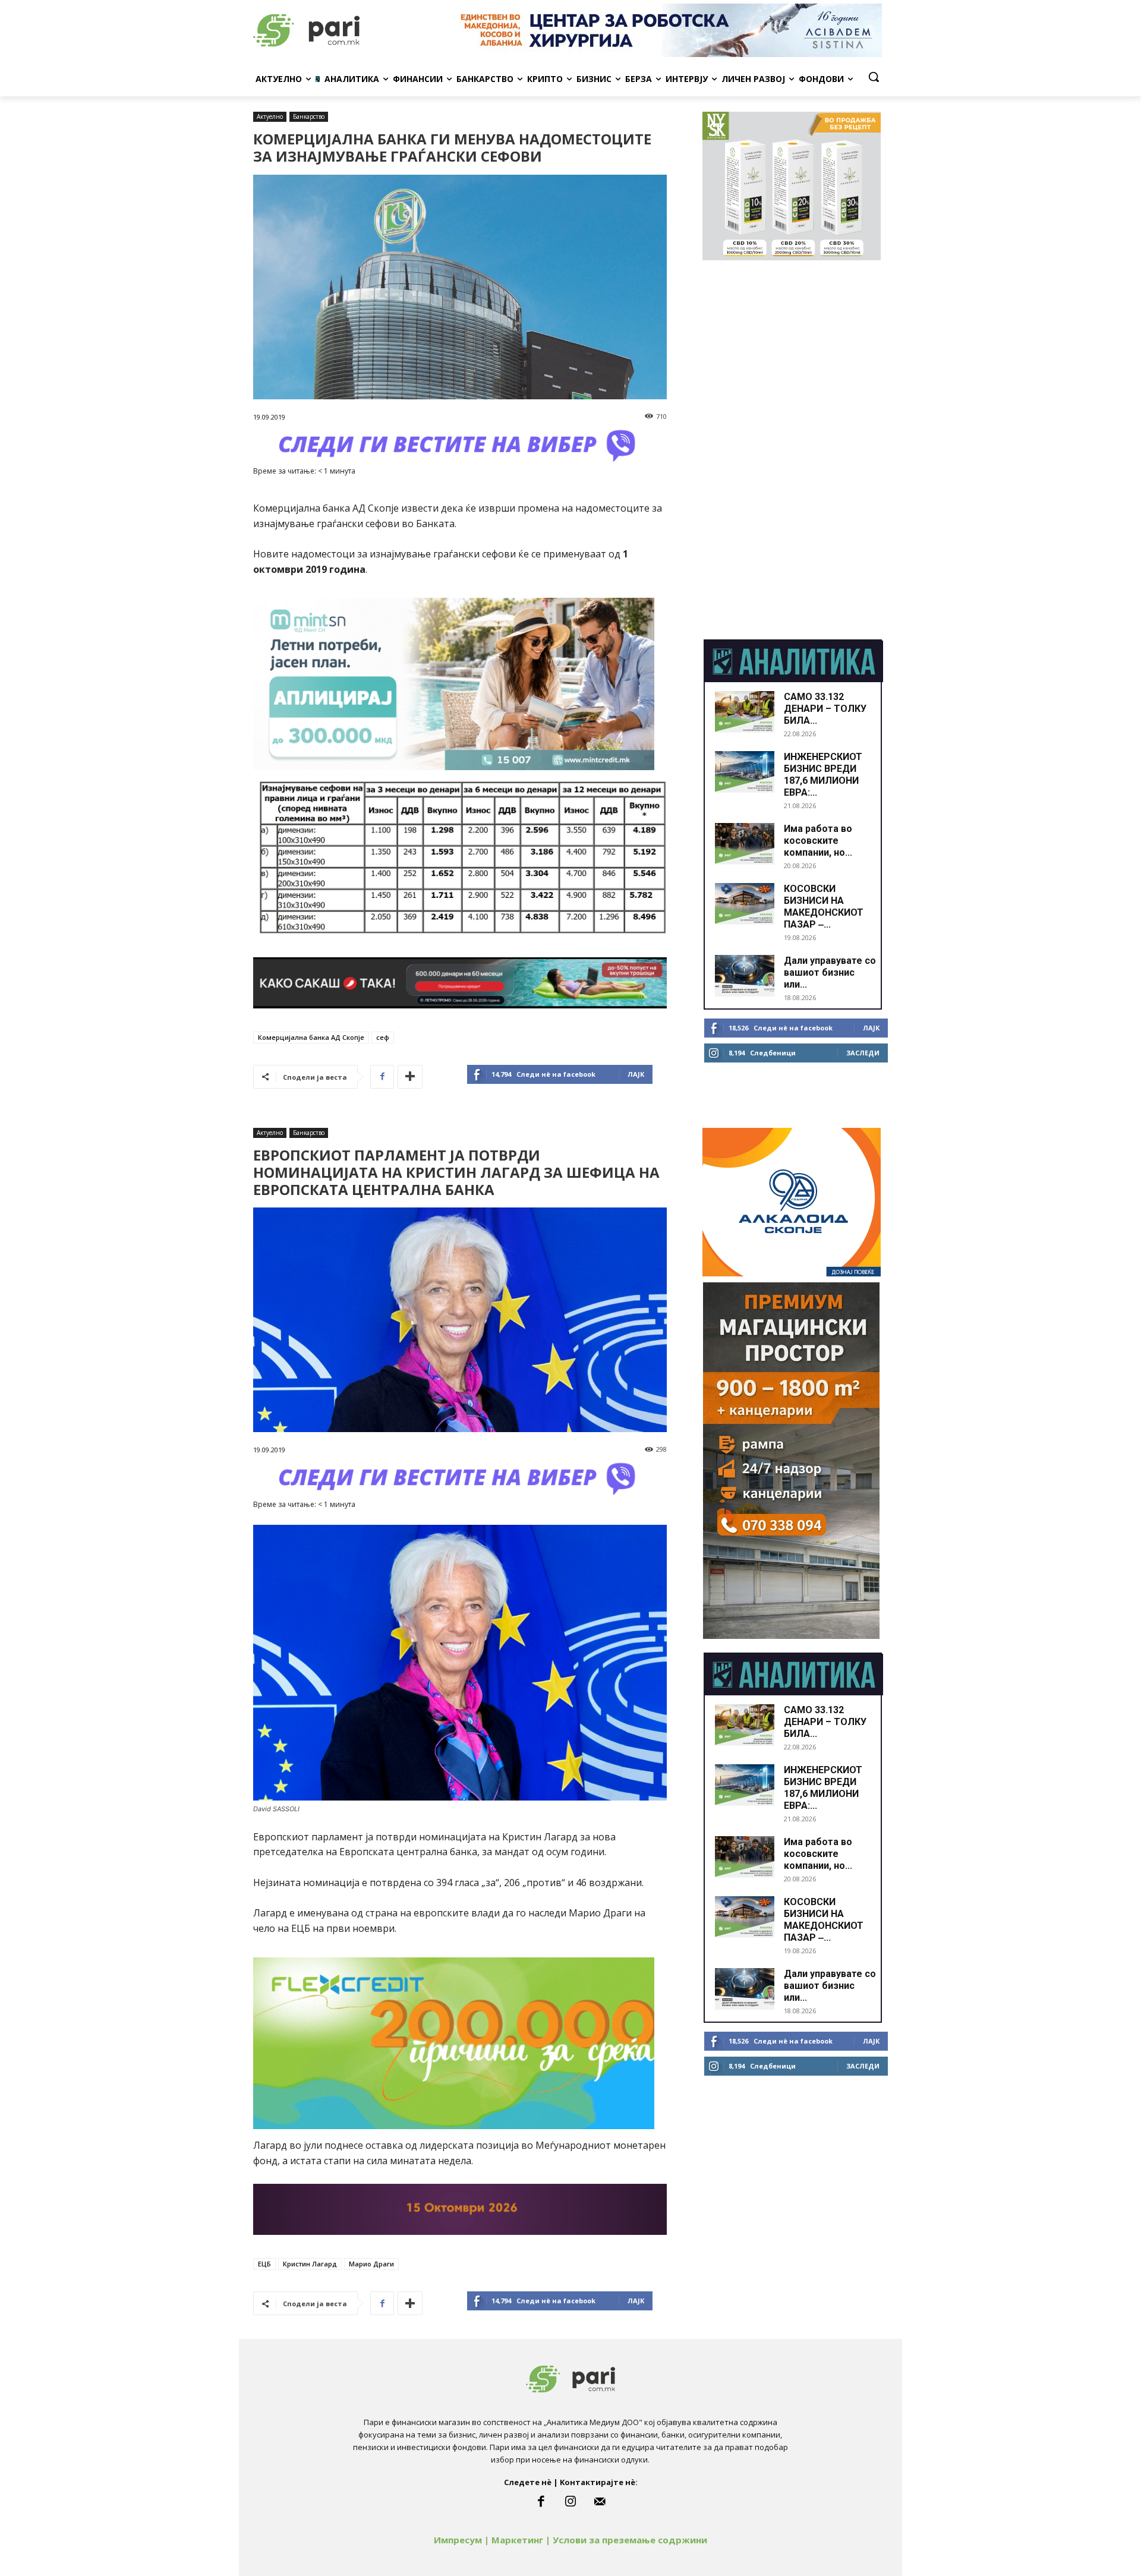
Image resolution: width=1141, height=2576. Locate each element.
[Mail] (600, 2502)
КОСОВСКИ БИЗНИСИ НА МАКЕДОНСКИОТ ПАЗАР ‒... (824, 907)
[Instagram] (570, 2502)
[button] (874, 77)
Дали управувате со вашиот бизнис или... (830, 972)
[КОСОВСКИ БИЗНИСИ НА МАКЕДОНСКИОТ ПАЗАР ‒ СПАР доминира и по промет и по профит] (745, 904)
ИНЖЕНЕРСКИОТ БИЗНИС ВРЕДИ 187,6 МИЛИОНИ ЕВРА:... (823, 775)
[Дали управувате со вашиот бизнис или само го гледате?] (745, 976)
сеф (383, 1037)
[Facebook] (382, 1077)
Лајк (636, 1074)
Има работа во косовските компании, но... (818, 841)
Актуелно (270, 116)
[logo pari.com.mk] (348, 30)
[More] (410, 1077)
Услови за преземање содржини (630, 2540)
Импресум (458, 2540)
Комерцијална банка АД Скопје (311, 1037)
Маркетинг (517, 2540)
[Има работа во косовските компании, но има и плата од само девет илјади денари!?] (745, 844)
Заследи (863, 1053)
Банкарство (309, 116)
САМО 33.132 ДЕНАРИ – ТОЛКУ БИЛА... (825, 709)
